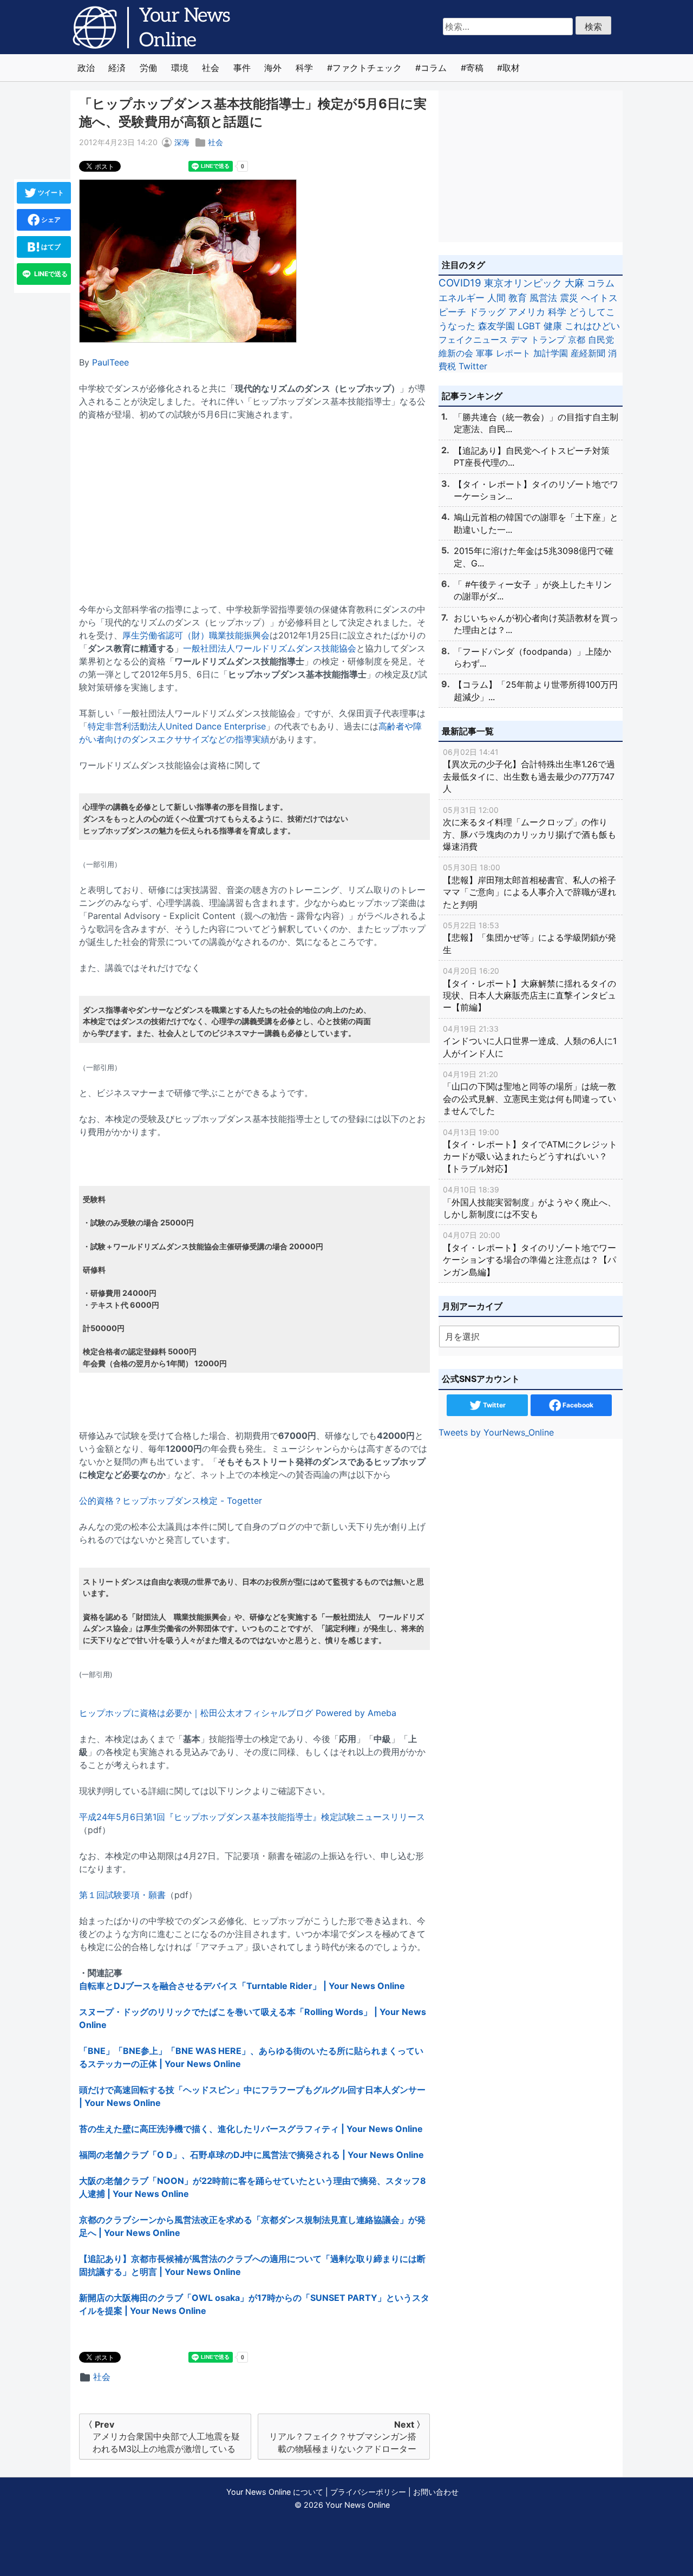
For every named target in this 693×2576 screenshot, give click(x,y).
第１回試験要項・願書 (122, 1895)
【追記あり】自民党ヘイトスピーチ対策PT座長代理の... (532, 456)
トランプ (548, 340)
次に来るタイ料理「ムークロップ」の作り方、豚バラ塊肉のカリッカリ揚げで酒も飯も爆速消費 (529, 829)
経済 (117, 68)
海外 (273, 68)
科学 (304, 68)
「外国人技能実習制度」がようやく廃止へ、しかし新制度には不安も (529, 1202)
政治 (86, 68)
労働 (148, 68)
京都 (577, 340)
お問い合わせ (436, 2492)
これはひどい (592, 326)
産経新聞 (588, 353)
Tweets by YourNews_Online (496, 1432)
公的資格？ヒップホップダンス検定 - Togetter (171, 1501)
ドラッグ (487, 312)
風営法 (543, 298)
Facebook (577, 1405)
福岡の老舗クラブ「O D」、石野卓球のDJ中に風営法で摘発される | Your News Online (251, 2155)
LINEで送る (50, 274)
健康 (553, 326)
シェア (50, 220)
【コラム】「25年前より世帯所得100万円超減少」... (536, 690)
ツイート (50, 193)
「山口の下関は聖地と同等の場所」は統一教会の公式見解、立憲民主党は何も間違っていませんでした (529, 1093)
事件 (242, 68)
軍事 (485, 353)
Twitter (473, 366)
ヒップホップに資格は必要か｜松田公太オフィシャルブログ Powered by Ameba (238, 1713)
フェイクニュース (473, 340)
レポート (513, 353)
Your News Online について (275, 2492)
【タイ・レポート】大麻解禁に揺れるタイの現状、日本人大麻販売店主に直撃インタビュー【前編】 (529, 989)
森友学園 (496, 326)
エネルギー (462, 298)
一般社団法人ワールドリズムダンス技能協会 (270, 648)
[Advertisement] (254, 505)
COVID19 (460, 283)
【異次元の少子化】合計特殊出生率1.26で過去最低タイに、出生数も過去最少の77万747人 (529, 771)
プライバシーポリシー (368, 2492)
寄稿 (475, 68)
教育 (518, 298)
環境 (180, 68)
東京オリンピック (523, 283)
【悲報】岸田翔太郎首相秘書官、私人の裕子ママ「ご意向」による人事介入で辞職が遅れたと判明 (529, 886)
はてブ (50, 247)
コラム (434, 68)
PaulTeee (110, 362)
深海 (182, 142)
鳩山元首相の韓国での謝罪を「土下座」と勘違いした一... (536, 523)
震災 (569, 298)
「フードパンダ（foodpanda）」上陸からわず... (532, 657)
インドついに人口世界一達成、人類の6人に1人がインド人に (530, 1041)
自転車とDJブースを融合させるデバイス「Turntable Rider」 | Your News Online (242, 1986)
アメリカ (527, 312)
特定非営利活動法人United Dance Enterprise (177, 726)
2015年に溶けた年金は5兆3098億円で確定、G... (534, 557)
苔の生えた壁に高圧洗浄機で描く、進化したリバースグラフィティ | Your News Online (251, 2129)
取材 (511, 68)
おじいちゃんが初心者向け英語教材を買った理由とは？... (536, 624)
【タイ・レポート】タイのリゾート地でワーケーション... (536, 490)
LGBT (529, 326)
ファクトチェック (367, 68)
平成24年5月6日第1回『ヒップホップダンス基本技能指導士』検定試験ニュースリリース (252, 1817)
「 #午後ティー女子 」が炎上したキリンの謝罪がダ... (533, 590)
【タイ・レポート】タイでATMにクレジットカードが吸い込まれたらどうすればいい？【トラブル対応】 (530, 1151)
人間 (496, 298)
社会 (211, 68)
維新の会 (456, 353)
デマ (519, 340)
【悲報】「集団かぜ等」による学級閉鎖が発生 (529, 938)
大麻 (574, 283)
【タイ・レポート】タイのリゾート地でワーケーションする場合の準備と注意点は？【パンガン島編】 (529, 1254)
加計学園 (551, 353)
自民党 (601, 340)
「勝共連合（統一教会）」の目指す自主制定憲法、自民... (536, 423)
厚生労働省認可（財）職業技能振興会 (196, 635)
